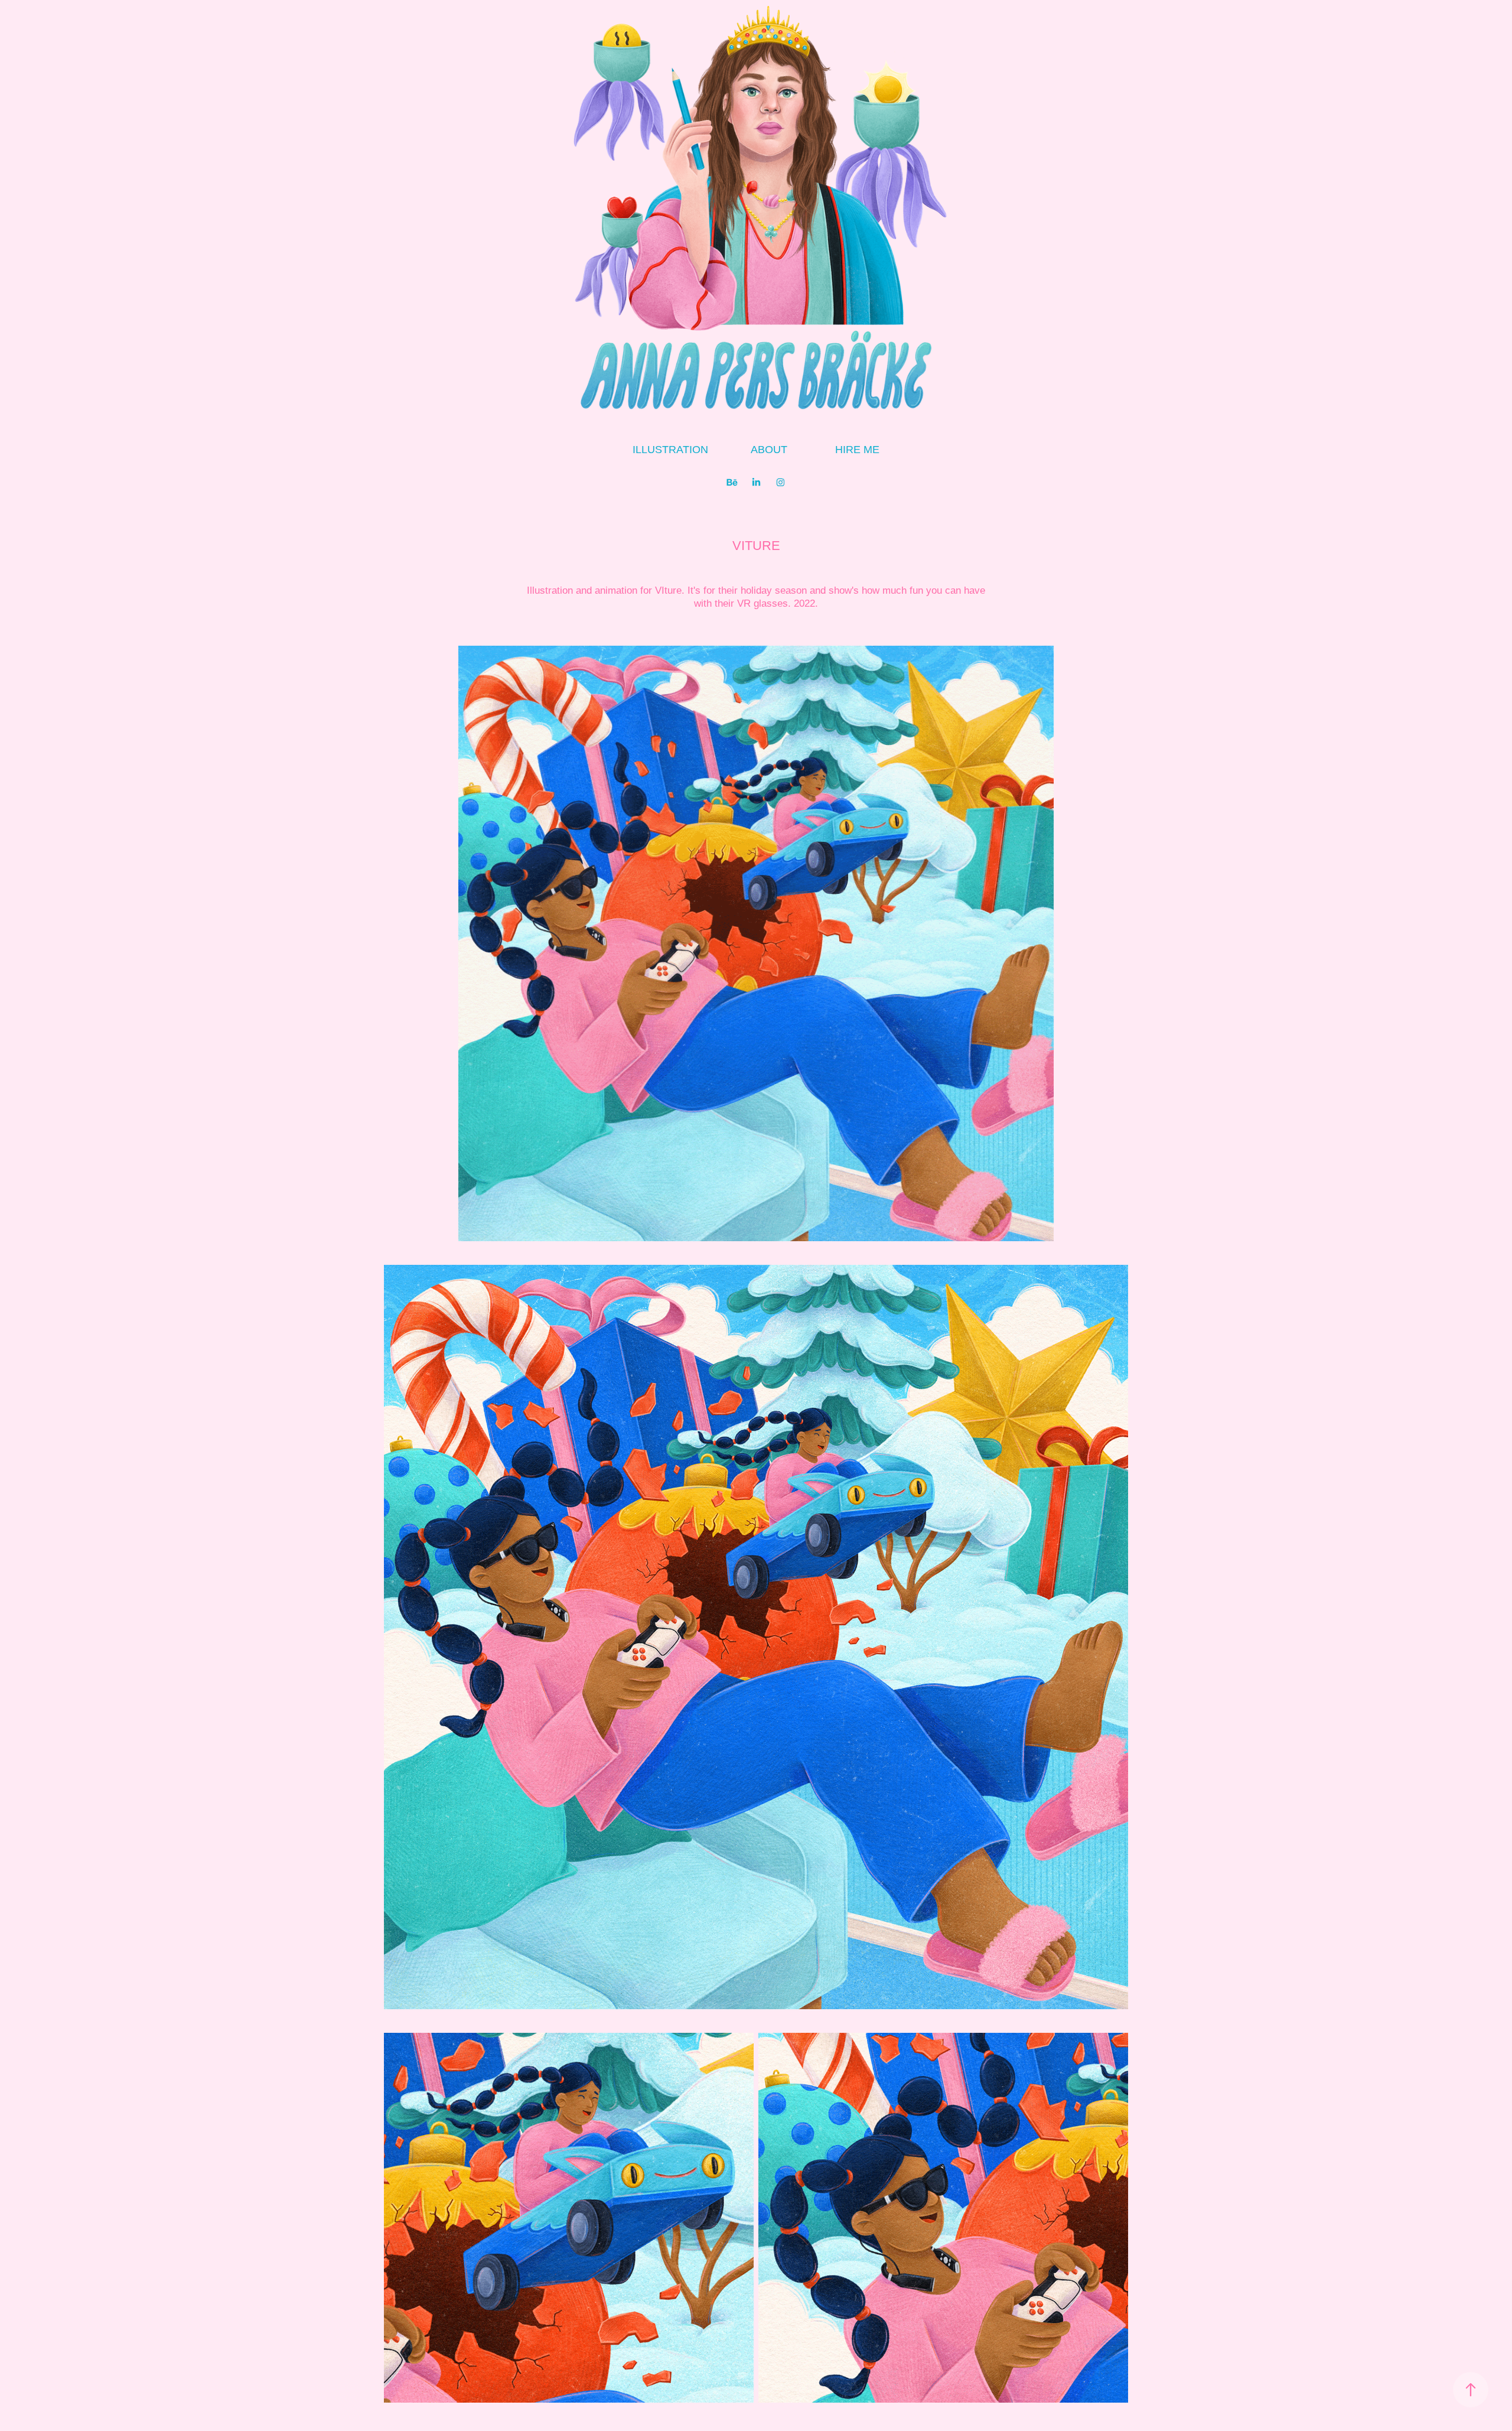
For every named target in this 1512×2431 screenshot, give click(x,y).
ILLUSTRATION (670, 450)
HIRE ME (857, 450)
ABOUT (769, 450)
